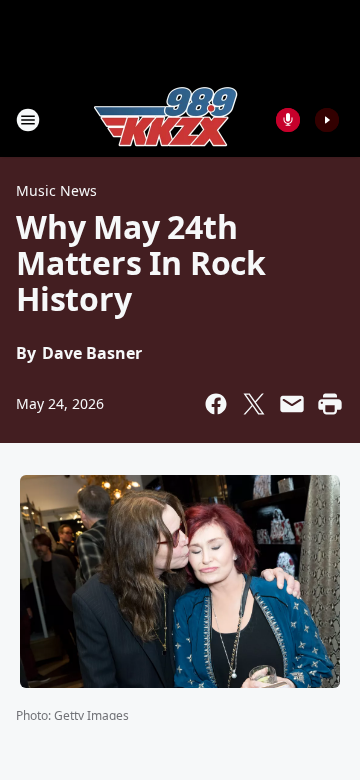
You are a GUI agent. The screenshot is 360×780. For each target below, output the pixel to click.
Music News (56, 190)
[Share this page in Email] (292, 404)
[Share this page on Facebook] (216, 404)
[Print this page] (330, 404)
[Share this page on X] (254, 404)
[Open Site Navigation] (28, 120)
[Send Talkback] (288, 120)
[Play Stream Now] (327, 120)
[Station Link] (166, 119)
